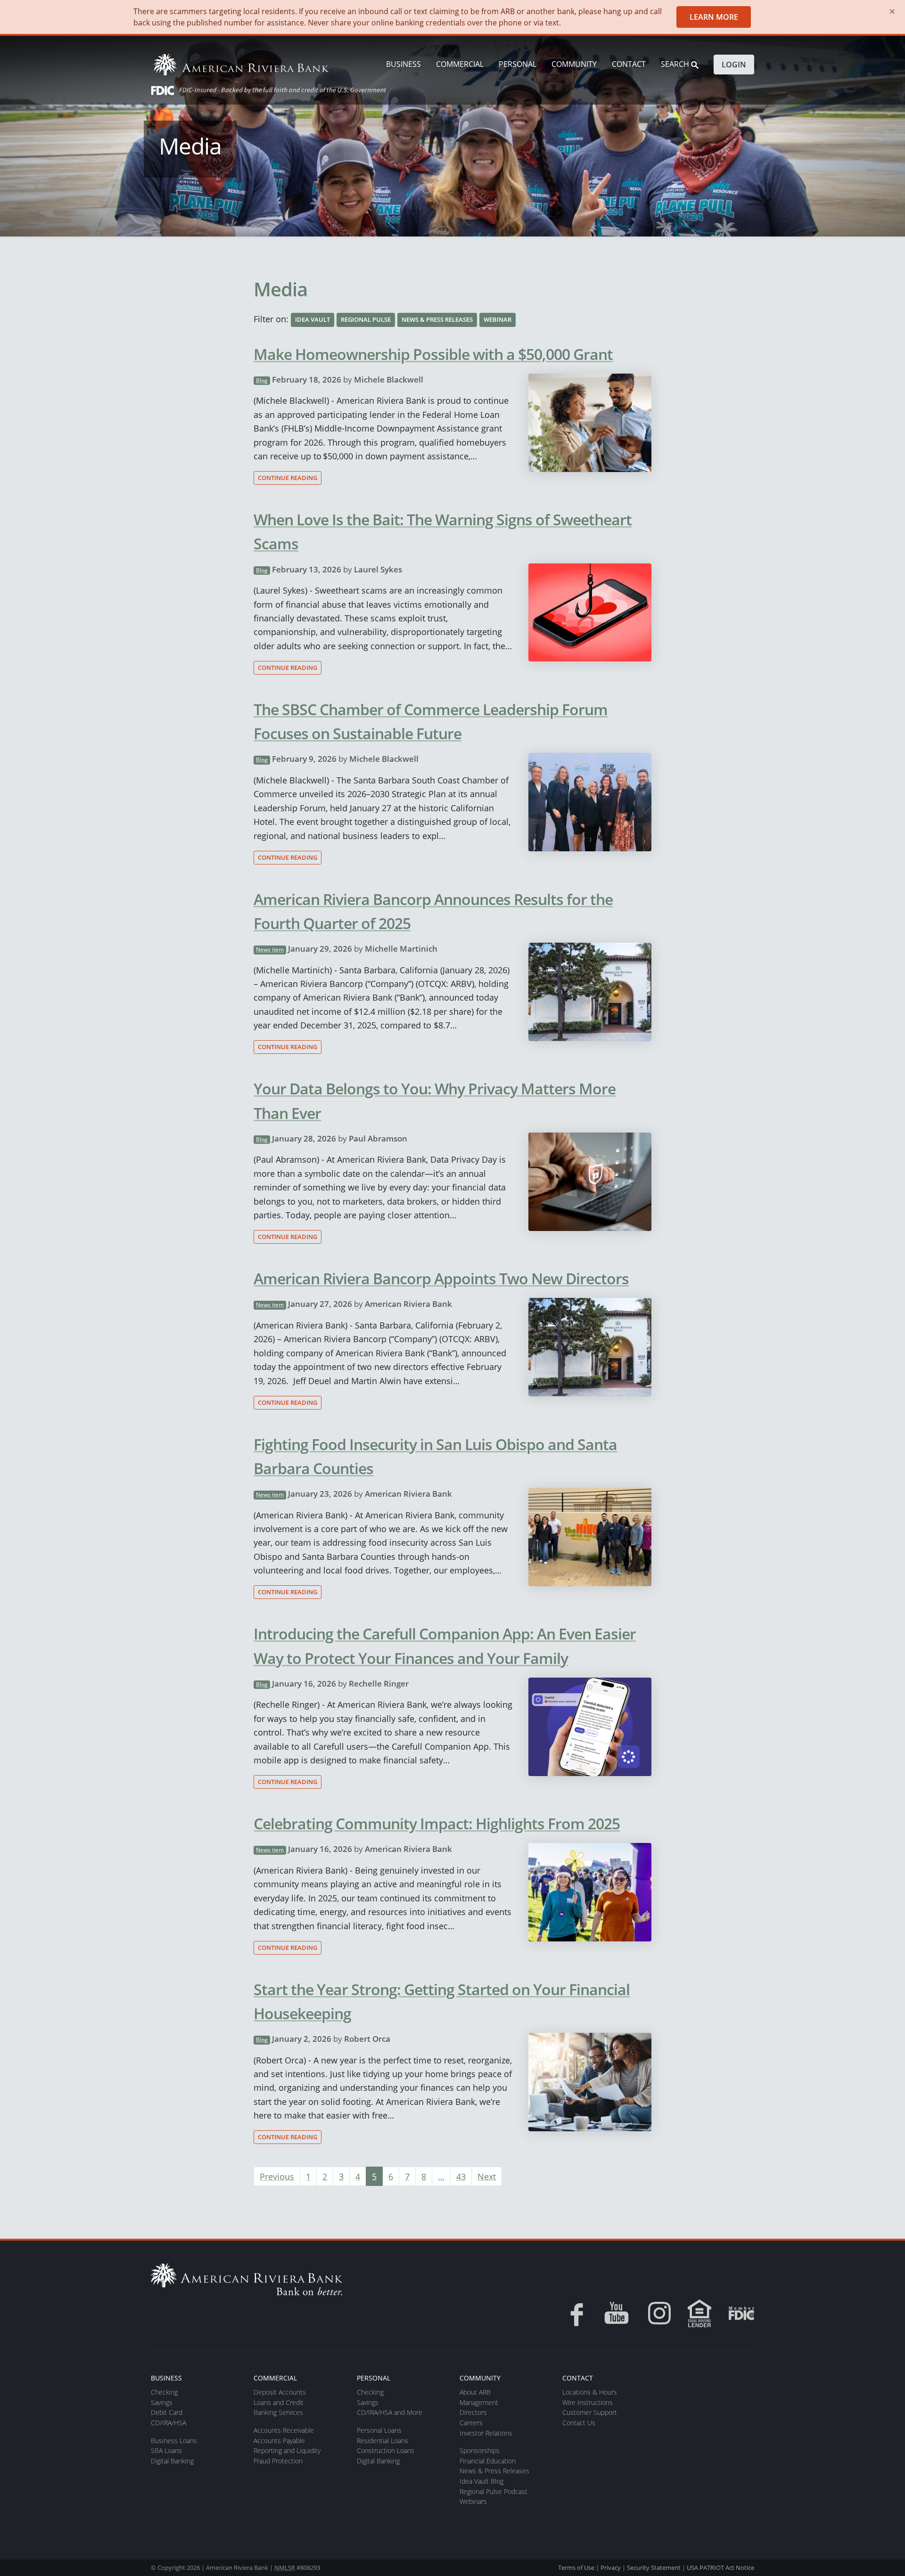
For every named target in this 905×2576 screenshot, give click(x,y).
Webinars (473, 2501)
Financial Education (488, 2461)
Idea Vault (313, 319)
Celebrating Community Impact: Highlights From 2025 (437, 1823)
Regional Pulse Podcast (494, 2491)
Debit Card (167, 2412)
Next (487, 2176)
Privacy (611, 2568)
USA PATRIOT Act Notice (720, 2568)
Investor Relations (486, 2433)
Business (403, 64)
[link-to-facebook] (574, 2313)
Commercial (460, 64)
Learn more (714, 17)
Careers (471, 2423)
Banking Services (278, 2412)
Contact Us (579, 2423)
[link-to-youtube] (617, 2313)
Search (676, 64)
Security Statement (654, 2568)
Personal (518, 64)
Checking (164, 2392)
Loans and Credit (279, 2402)
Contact (629, 64)
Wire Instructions (588, 2402)
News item (270, 950)
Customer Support (590, 2412)
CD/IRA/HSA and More (390, 2412)
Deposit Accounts (280, 2392)
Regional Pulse (366, 319)
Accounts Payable (279, 2441)
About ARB (475, 2392)
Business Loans (174, 2441)
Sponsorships (480, 2450)
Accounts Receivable (284, 2430)
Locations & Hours (590, 2392)
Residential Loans (383, 2441)
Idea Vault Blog (481, 2481)
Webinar (498, 319)
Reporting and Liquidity (287, 2450)
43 (461, 2176)
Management (479, 2402)
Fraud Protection (278, 2461)
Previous (277, 2176)
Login (734, 65)
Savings (162, 2402)
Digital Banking (172, 2461)
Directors (473, 2412)
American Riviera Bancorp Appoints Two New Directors (441, 1278)
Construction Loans (386, 2450)
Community (574, 64)
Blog (262, 380)
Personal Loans (379, 2430)
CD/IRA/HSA (169, 2423)
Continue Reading (288, 478)
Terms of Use (576, 2568)
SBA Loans (166, 2450)
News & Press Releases (437, 319)
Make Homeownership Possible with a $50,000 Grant (433, 354)
